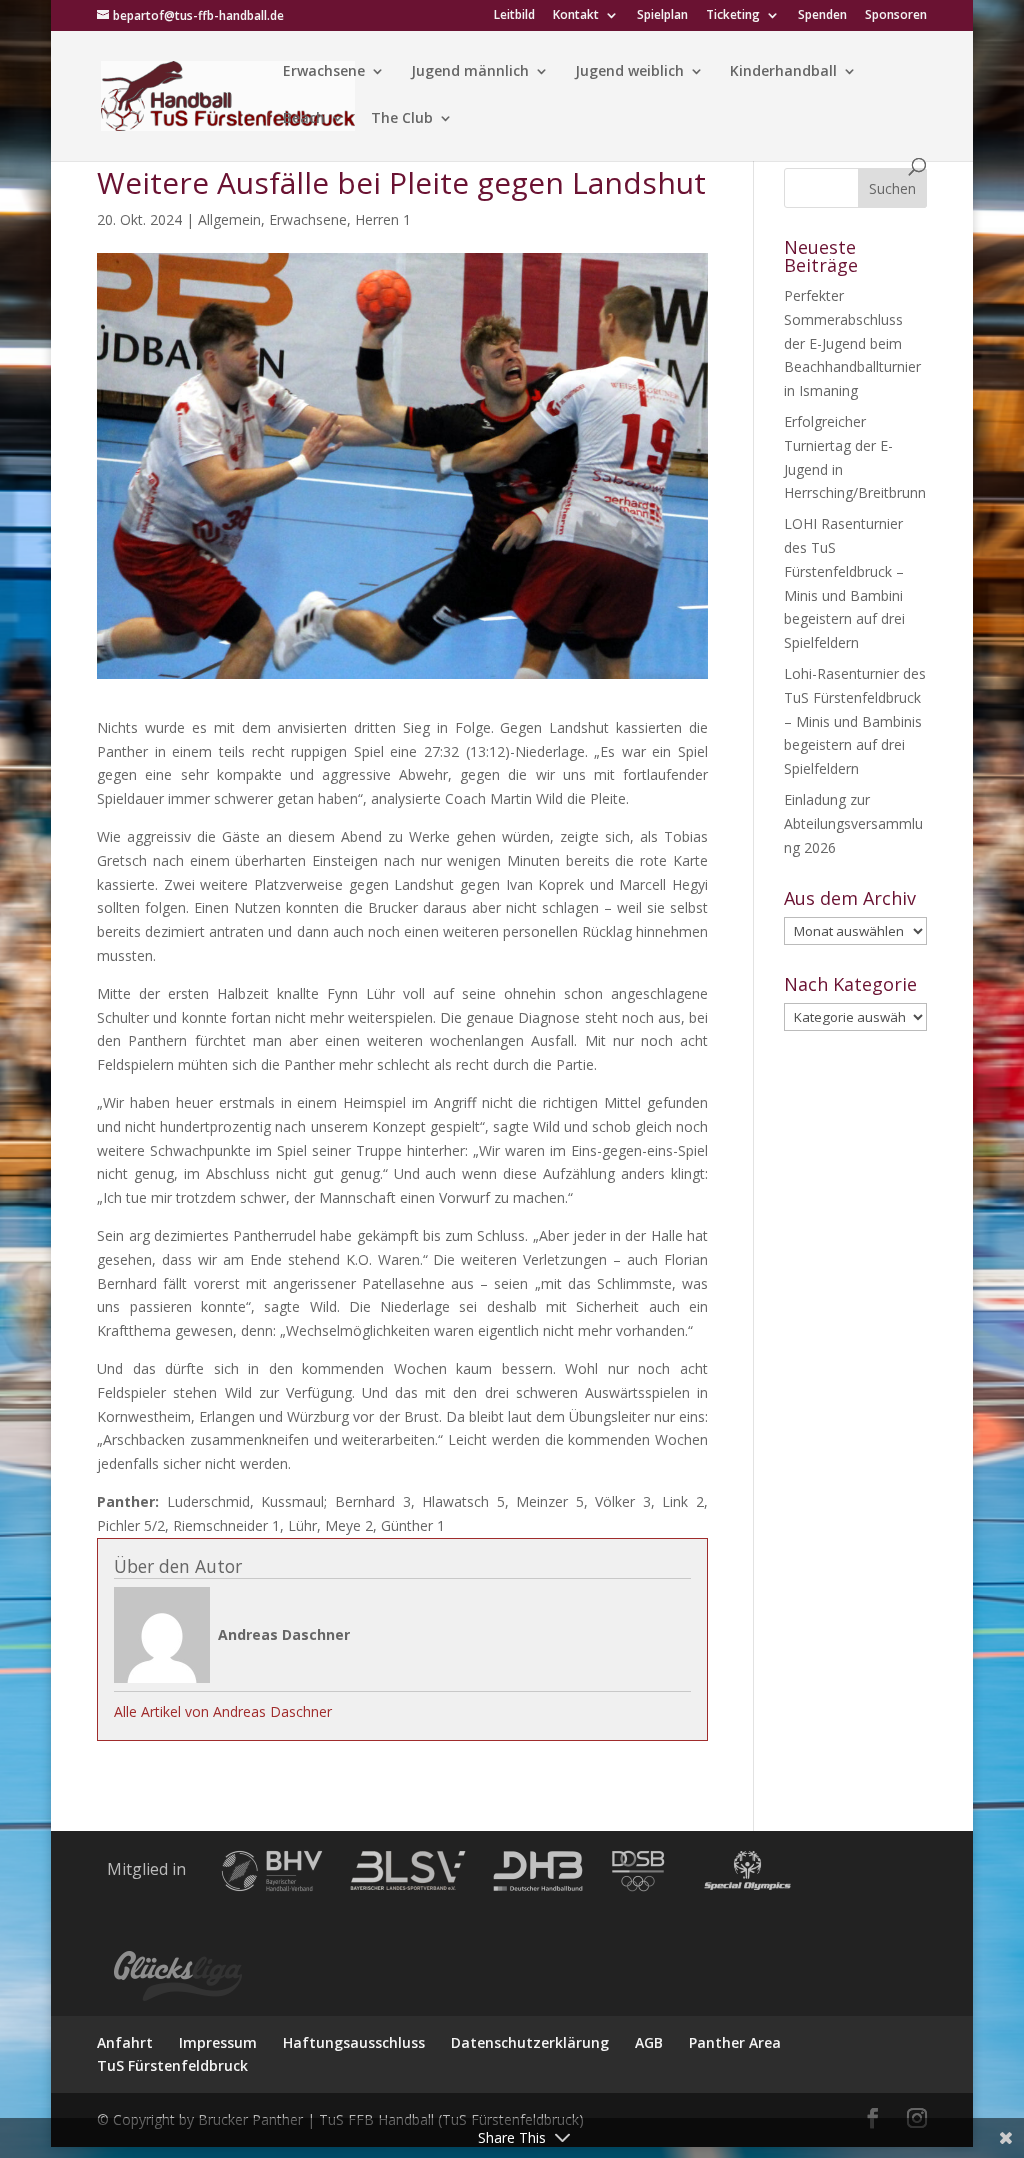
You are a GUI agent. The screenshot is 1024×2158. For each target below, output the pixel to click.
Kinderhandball (783, 72)
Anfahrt (125, 2042)
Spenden (822, 16)
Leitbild (514, 16)
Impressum (218, 2042)
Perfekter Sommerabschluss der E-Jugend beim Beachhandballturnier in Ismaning (852, 343)
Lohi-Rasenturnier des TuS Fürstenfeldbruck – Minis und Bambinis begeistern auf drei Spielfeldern (855, 721)
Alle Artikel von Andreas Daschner (223, 1711)
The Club (402, 119)
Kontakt (576, 16)
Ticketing (733, 16)
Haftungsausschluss (354, 2042)
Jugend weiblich (629, 72)
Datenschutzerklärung (530, 2042)
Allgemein (229, 219)
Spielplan (662, 16)
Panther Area (735, 2042)
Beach (304, 119)
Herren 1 (383, 219)
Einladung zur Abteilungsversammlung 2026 (853, 823)
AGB (649, 2042)
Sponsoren (896, 16)
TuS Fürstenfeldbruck (172, 2065)
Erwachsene (324, 72)
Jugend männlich (470, 72)
